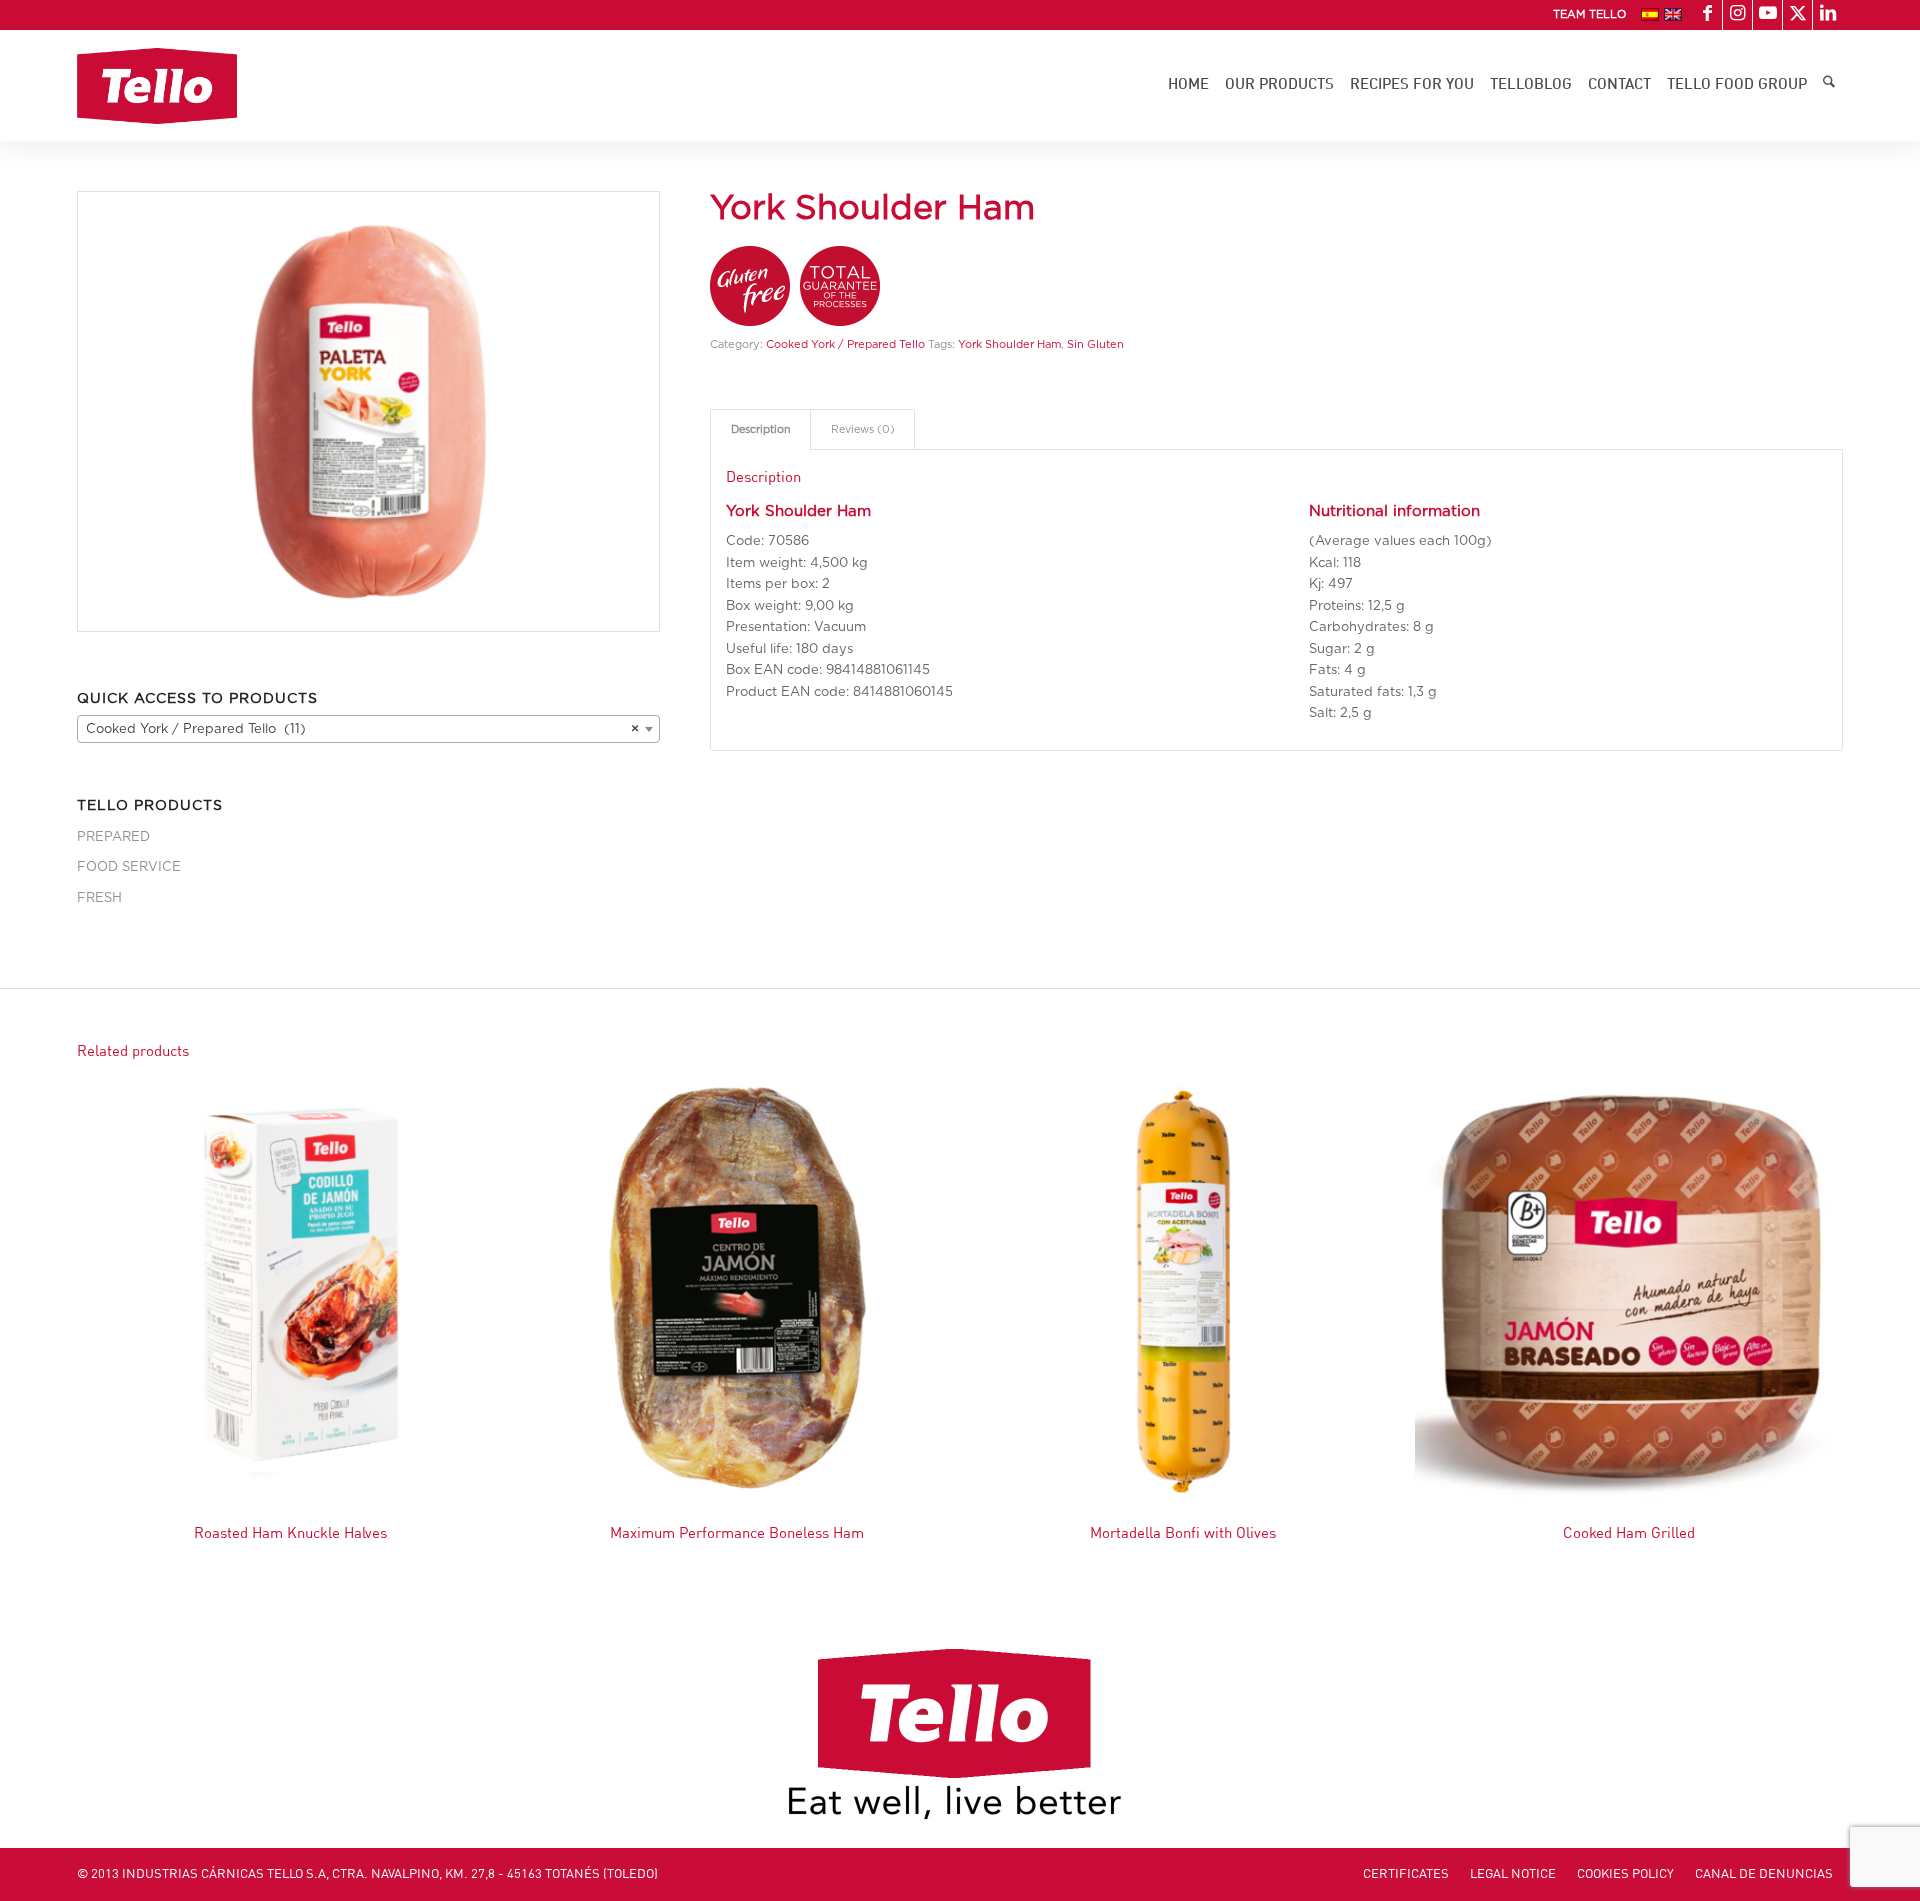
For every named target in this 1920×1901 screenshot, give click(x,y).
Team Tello (1589, 14)
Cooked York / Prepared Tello (845, 344)
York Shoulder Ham (1009, 344)
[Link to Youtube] (1767, 15)
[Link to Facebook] (1707, 15)
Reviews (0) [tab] (863, 429)
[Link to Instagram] (1737, 15)
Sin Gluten (1095, 344)
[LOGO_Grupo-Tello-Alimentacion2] (157, 86)
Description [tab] (761, 429)
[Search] (1829, 86)
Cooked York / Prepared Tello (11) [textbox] (362, 729)
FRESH (99, 898)
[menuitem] (1584, 15)
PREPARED (113, 837)
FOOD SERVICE (129, 867)
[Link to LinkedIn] (1828, 15)
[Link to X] (1797, 15)
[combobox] (368, 729)
